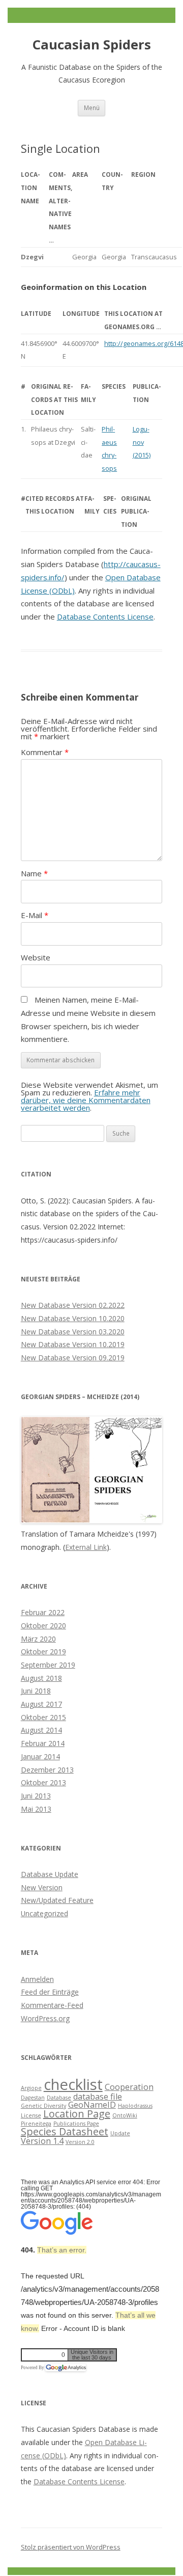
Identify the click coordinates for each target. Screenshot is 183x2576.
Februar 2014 (43, 1743)
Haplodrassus (135, 2106)
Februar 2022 (43, 1612)
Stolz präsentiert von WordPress (71, 2547)
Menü (92, 108)
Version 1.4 (42, 2141)
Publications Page (76, 2124)
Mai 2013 (36, 1809)
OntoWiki (125, 2115)
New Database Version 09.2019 (73, 1358)
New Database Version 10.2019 (73, 1344)
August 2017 (41, 1704)
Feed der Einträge (50, 1992)
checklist (73, 2084)
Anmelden (37, 1979)
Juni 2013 (36, 1796)
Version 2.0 (80, 2142)
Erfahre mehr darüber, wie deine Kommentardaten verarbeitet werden (86, 1100)
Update (120, 2133)
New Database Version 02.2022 (73, 1305)
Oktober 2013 (43, 1782)
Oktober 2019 (43, 1652)
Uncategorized (44, 1913)
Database (59, 2098)
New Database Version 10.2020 (73, 1318)
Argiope (31, 2088)
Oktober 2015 (43, 1717)
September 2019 (48, 1665)
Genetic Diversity (43, 2106)
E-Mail (35, 915)
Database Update (50, 1874)
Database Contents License (105, 616)
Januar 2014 (40, 1756)
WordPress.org (45, 2018)
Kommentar (45, 752)
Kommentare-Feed (52, 2005)
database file (98, 2097)
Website (36, 957)
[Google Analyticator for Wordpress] (66, 2368)
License (31, 2115)
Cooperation (129, 2087)
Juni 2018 (36, 1691)
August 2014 (41, 1730)
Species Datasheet (65, 2131)
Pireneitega (36, 2124)
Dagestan (33, 2098)
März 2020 (38, 1639)
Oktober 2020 (43, 1626)
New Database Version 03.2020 (73, 1332)
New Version (42, 1887)
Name (34, 873)
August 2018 (41, 1678)
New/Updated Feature (57, 1900)
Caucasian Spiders (92, 45)
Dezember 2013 (47, 1770)
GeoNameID (92, 2105)
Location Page (77, 2114)
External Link (86, 1547)
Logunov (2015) (142, 442)
